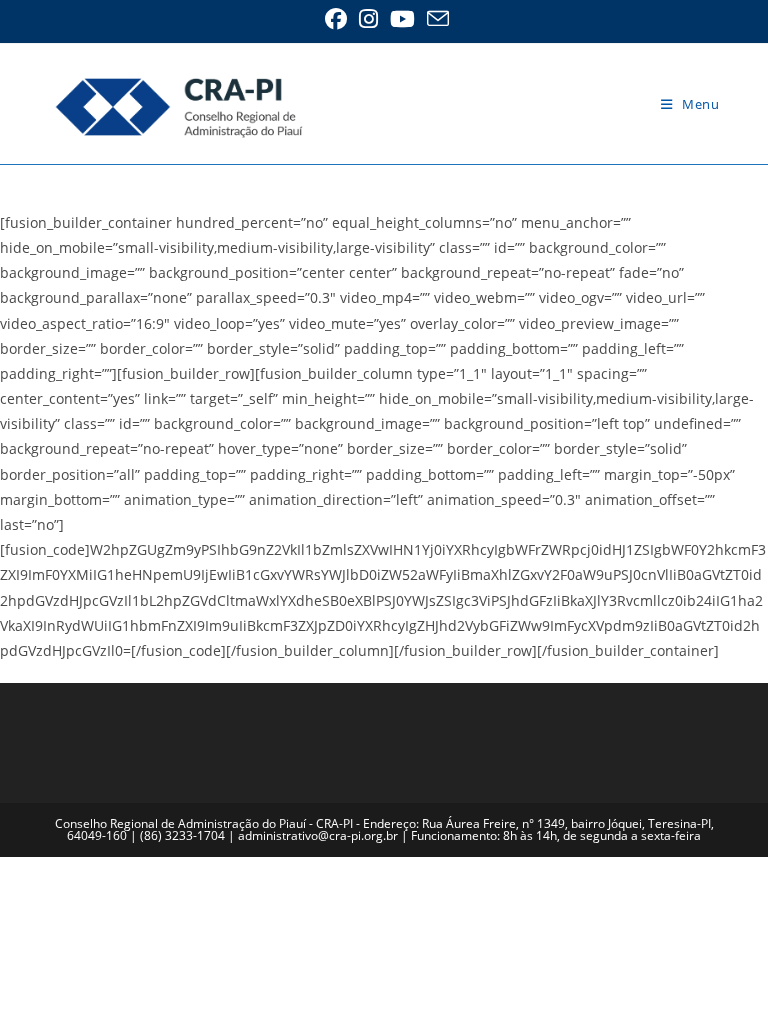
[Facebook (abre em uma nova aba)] (336, 19)
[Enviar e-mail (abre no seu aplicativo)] (435, 19)
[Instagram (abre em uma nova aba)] (368, 19)
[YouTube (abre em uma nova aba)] (402, 19)
